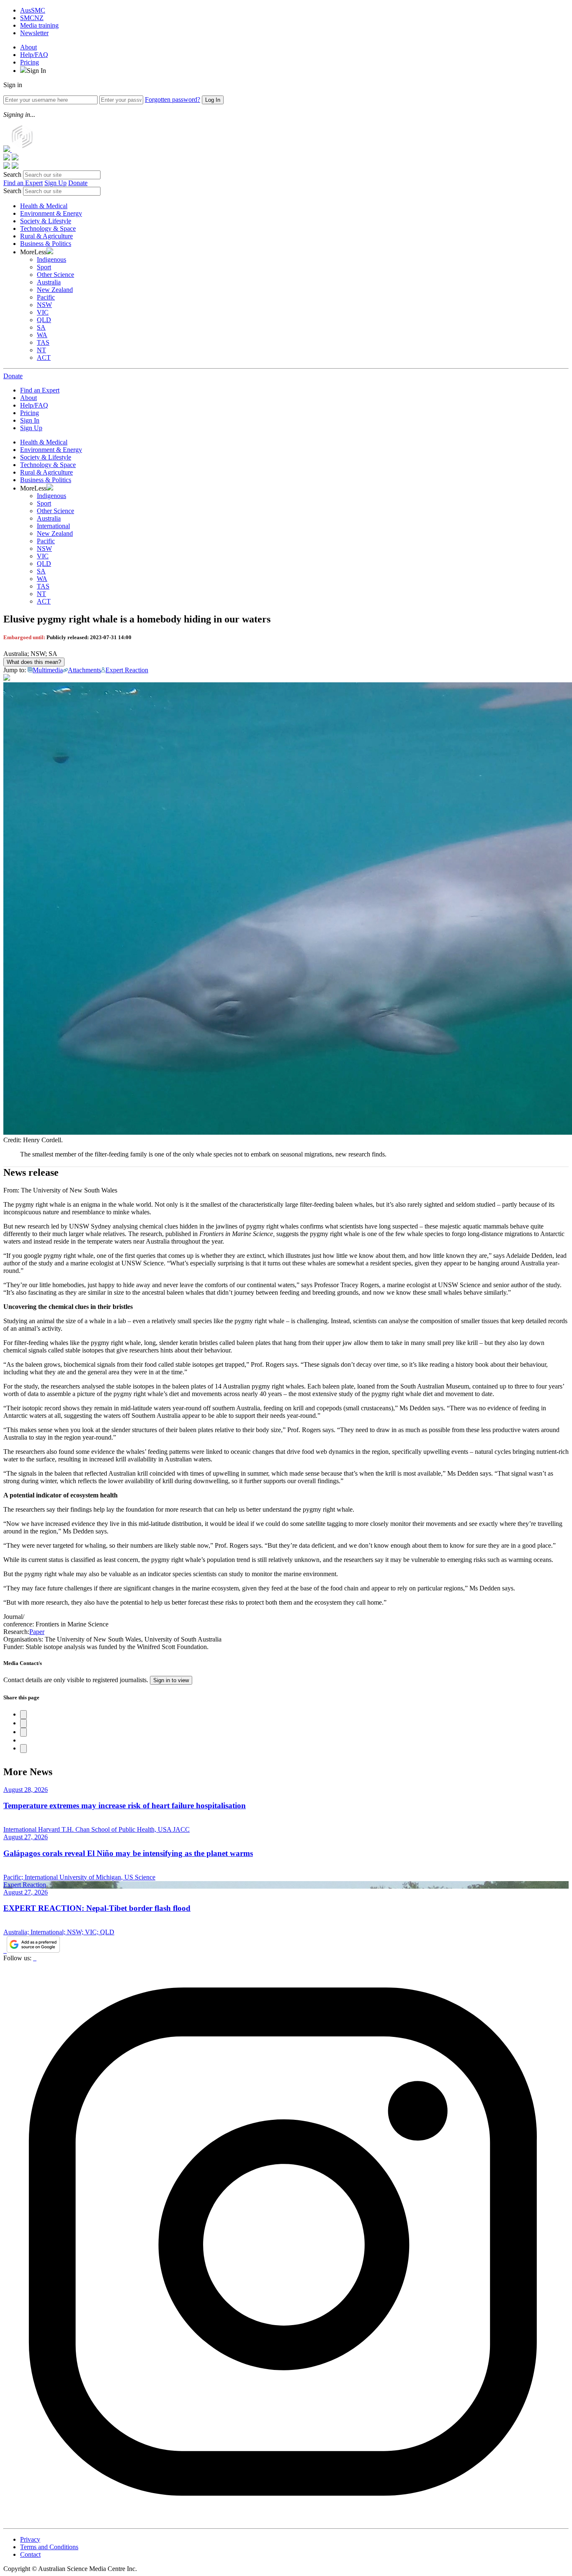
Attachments (84, 670)
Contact (30, 2554)
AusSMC (33, 10)
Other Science (55, 275)
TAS (43, 342)
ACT (44, 357)
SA (41, 327)
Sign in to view (171, 1680)
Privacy (30, 2539)
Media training (39, 25)
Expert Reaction (127, 670)
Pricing (30, 62)
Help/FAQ (34, 55)
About (28, 47)
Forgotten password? (173, 99)
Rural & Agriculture (46, 236)
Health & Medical (44, 206)
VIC (43, 312)
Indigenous (52, 259)
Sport (44, 267)
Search (12, 174)
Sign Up (55, 183)
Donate (78, 183)
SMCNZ (32, 18)
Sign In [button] (36, 71)
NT (41, 350)
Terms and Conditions (49, 2547)
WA (42, 335)
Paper (37, 1632)
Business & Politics (46, 244)
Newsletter (34, 33)
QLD (44, 320)
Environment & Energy (51, 213)
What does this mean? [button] (34, 662)
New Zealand (55, 290)
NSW (44, 305)
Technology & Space (48, 228)
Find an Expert (23, 183)
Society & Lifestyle (46, 221)
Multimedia (48, 670)
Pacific (46, 297)
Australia (49, 282)
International (53, 526)
